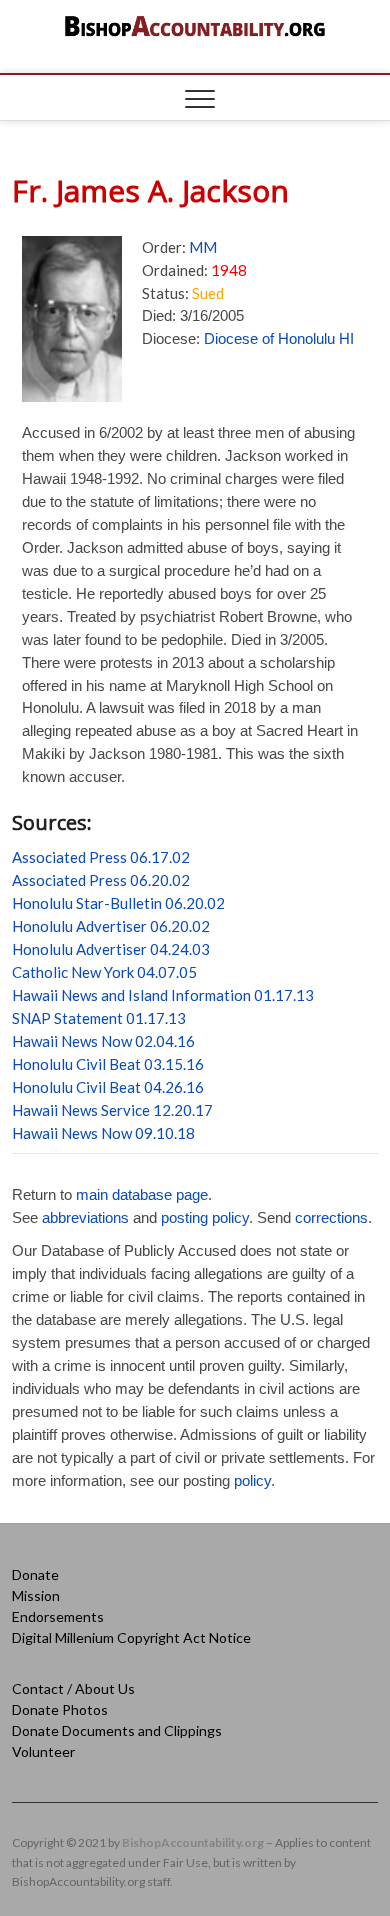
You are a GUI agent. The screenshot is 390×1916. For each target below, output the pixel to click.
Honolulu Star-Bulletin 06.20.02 (118, 903)
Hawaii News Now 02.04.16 (103, 1041)
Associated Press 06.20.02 (101, 880)
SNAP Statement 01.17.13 (99, 1018)
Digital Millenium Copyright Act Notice (131, 1637)
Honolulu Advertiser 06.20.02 (111, 926)
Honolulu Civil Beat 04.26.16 (108, 1087)
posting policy (205, 1217)
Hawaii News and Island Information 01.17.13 (163, 995)
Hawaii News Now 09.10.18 (103, 1133)
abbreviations (85, 1217)
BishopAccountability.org (193, 1842)
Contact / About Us (73, 1688)
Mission (36, 1595)
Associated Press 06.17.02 (101, 857)
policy (252, 1480)
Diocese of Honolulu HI (279, 338)
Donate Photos (60, 1709)
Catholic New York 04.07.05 (104, 972)
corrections (331, 1217)
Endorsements (58, 1616)
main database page (142, 1194)
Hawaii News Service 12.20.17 (112, 1110)
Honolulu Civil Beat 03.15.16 (108, 1064)
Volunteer (43, 1751)
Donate (35, 1574)
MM (203, 247)
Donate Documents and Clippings (117, 1730)
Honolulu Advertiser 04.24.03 (111, 949)
